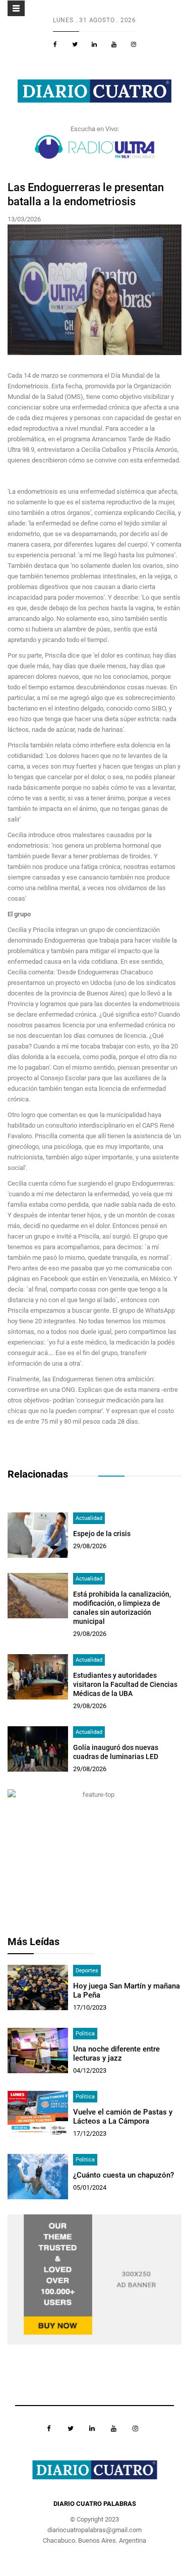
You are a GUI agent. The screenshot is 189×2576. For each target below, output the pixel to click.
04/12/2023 (90, 2070)
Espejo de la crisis (102, 1534)
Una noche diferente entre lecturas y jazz (116, 2054)
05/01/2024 (90, 2187)
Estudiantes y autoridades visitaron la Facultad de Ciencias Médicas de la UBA (125, 1684)
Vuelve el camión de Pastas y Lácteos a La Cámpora (123, 2117)
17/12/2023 (90, 2133)
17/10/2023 (90, 2007)
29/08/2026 (90, 1546)
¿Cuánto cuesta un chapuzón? (123, 2175)
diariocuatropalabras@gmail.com (94, 2530)
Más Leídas (34, 1942)
